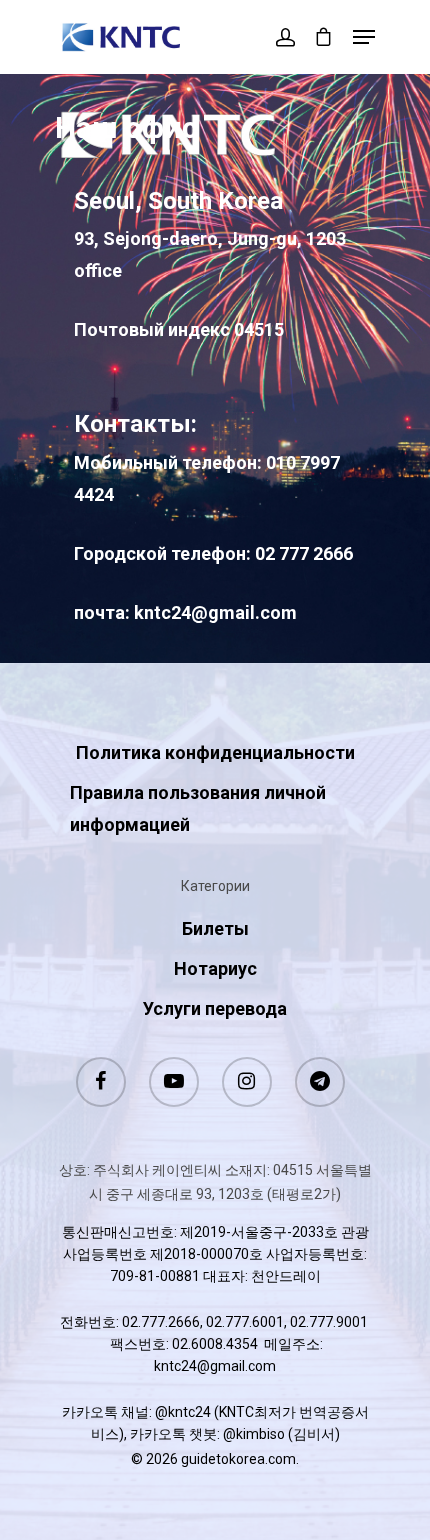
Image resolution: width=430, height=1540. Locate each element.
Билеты (215, 928)
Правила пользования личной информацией (198, 808)
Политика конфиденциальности (215, 752)
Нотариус (215, 968)
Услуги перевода (215, 1008)
